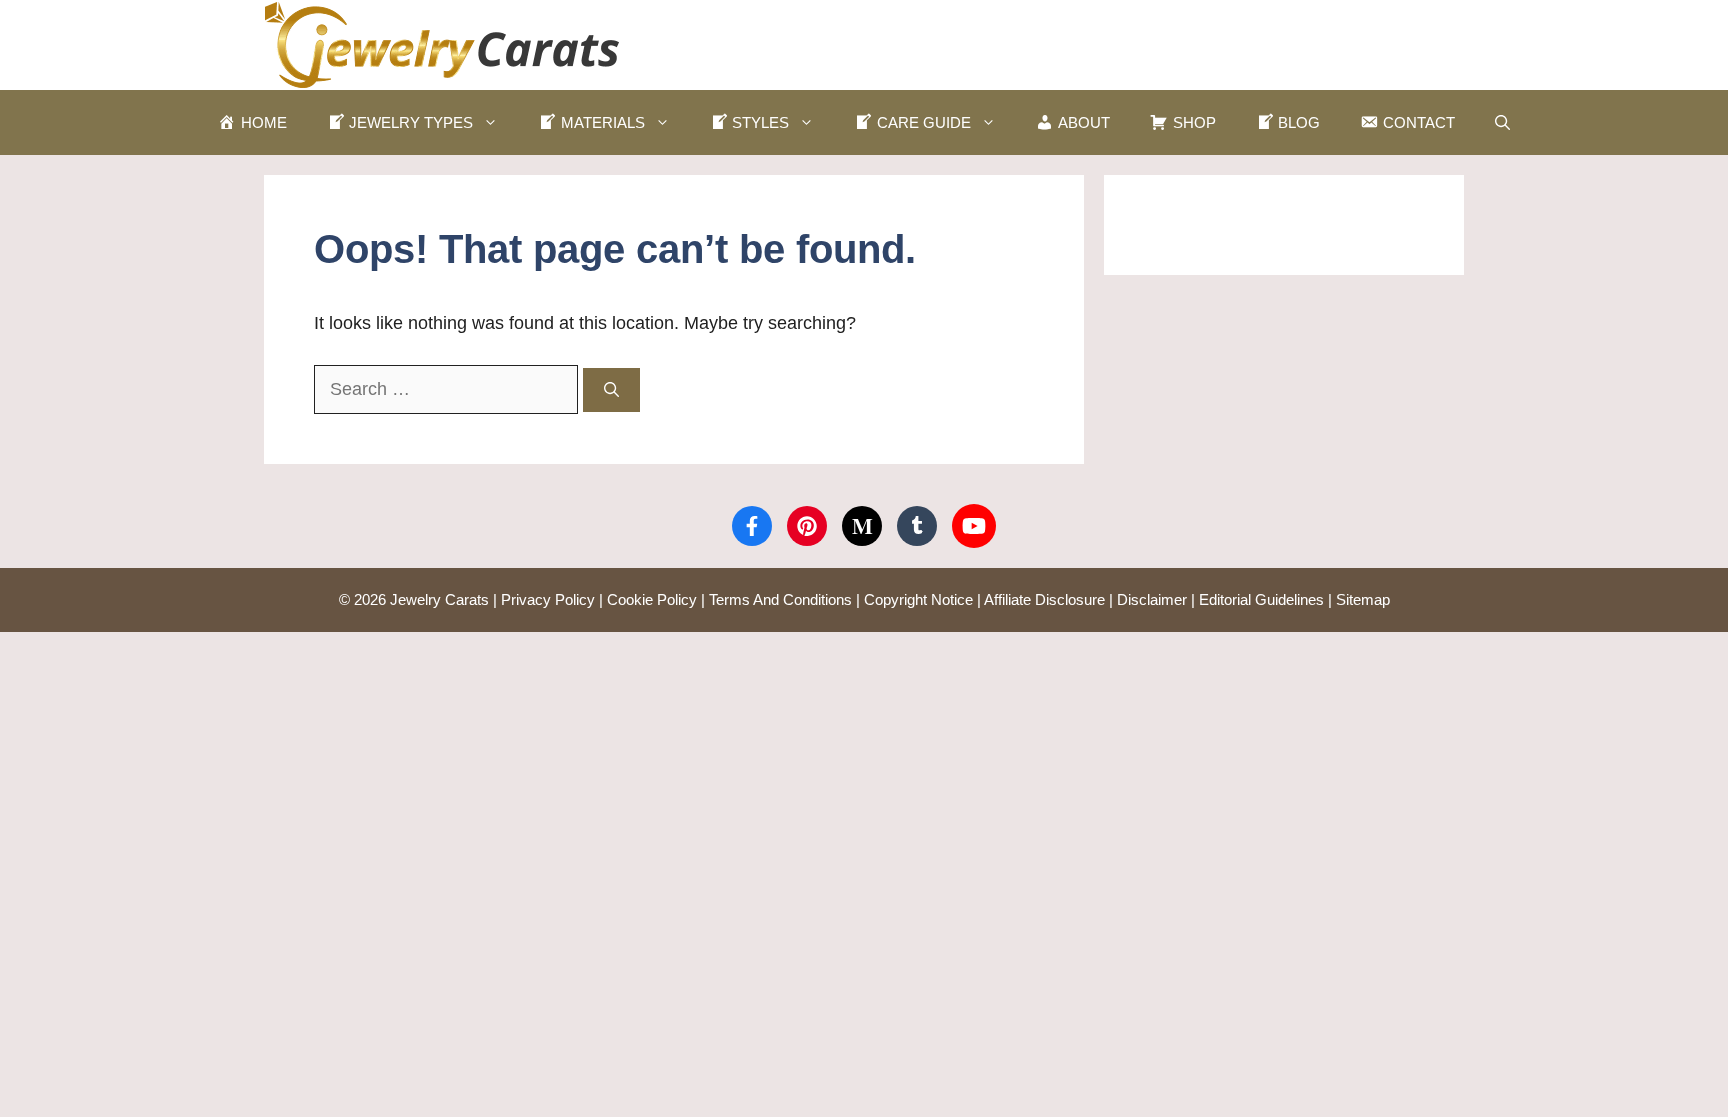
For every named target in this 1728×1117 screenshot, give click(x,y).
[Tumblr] (917, 526)
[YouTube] (974, 526)
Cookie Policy (652, 599)
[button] (1502, 122)
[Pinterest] (807, 526)
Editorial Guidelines (1261, 599)
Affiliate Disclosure (1044, 599)
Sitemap (1363, 599)
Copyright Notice (918, 599)
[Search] (611, 390)
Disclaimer (1152, 599)
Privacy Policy (548, 599)
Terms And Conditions (780, 599)
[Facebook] (752, 526)
